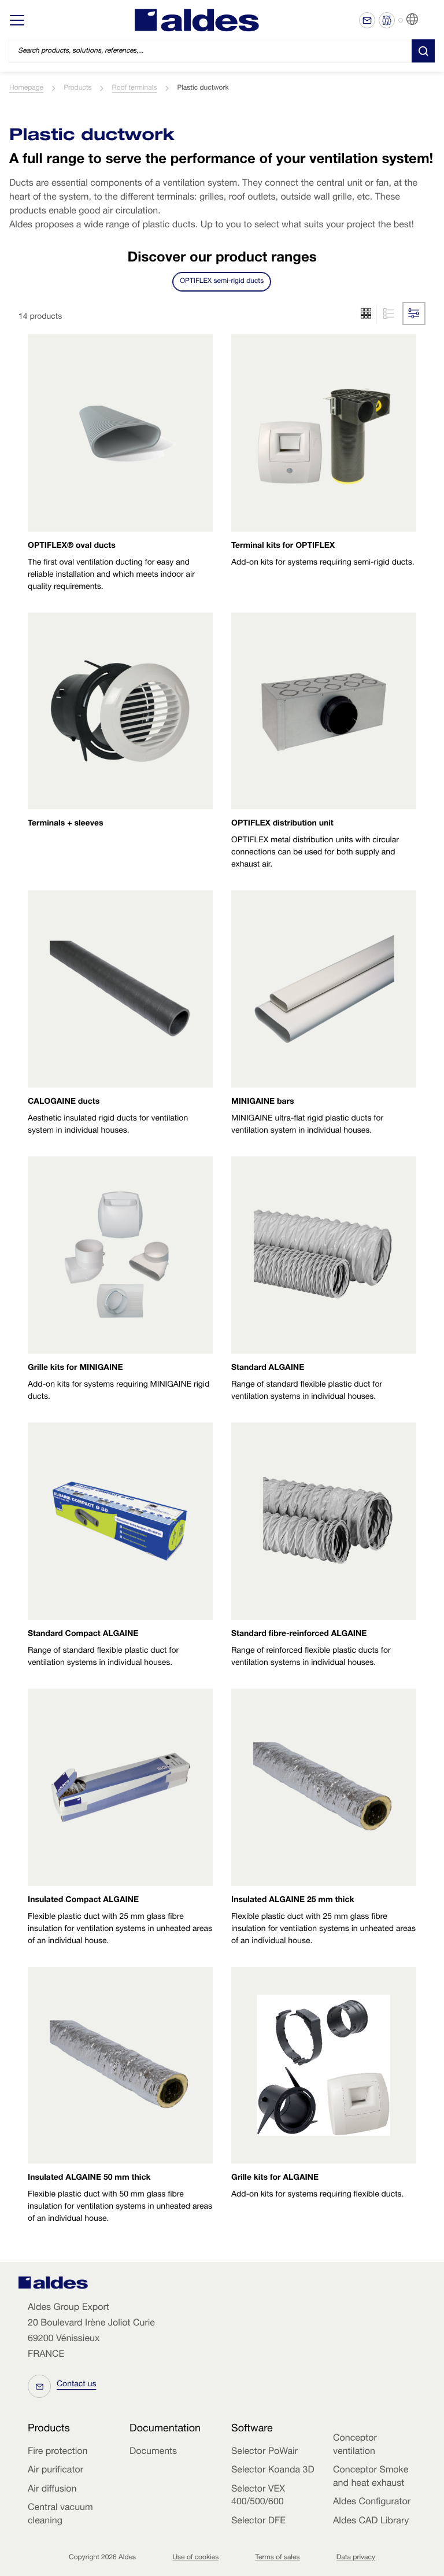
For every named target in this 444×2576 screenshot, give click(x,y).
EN (427, 20)
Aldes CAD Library (371, 2522)
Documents (153, 2452)
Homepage (26, 89)
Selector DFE (258, 2522)
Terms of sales (278, 2558)
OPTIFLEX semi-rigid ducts (222, 282)
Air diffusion (52, 2490)
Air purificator (55, 2471)
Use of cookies (195, 2558)
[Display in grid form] (387, 314)
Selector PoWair (264, 2452)
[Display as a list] (366, 314)
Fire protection (58, 2452)
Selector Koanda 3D (273, 2471)
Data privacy (356, 2558)
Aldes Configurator (372, 2503)
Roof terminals (135, 89)
